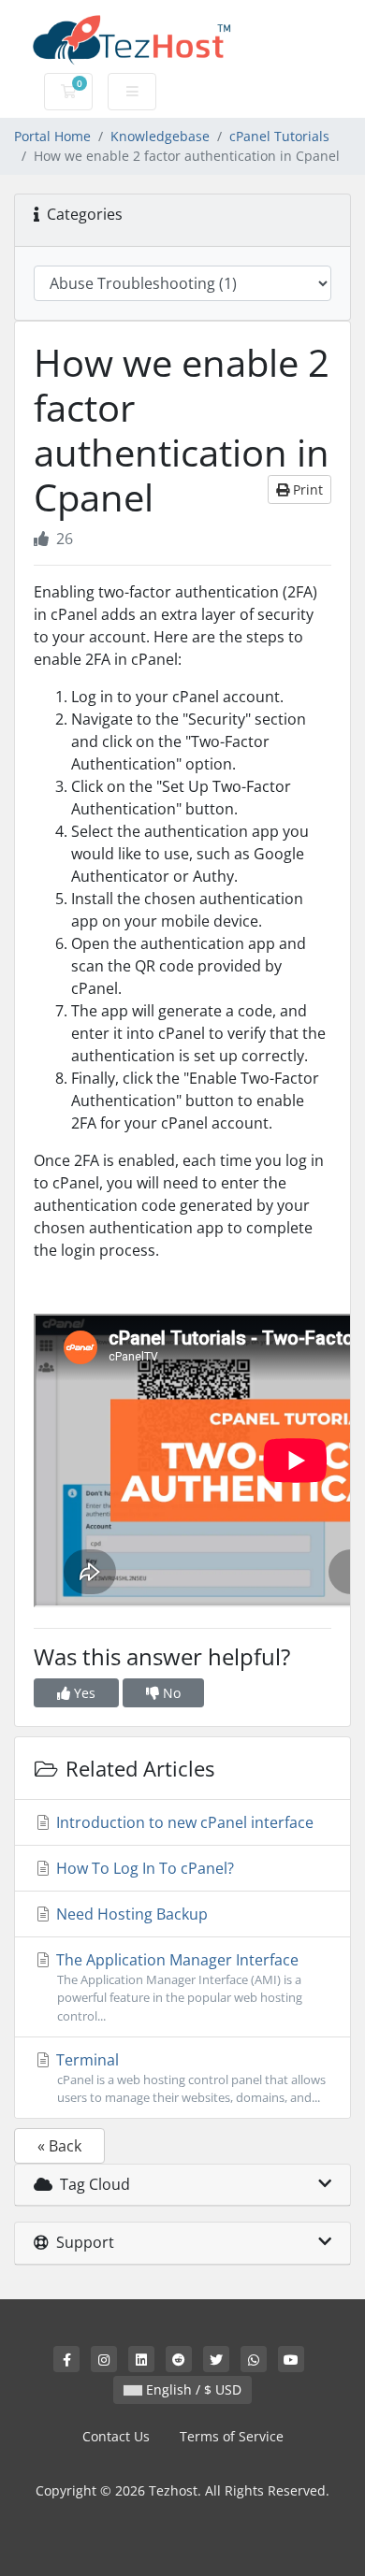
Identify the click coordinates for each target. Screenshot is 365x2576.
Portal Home (52, 136)
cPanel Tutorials (279, 136)
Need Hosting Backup (130, 1914)
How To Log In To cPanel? (143, 1868)
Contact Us (116, 2436)
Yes (83, 1693)
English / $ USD (192, 2389)
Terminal (189, 2078)
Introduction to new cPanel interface (183, 1822)
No (170, 1693)
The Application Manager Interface (177, 1986)
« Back (59, 2146)
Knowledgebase (160, 136)
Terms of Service (232, 2436)
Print (306, 489)
